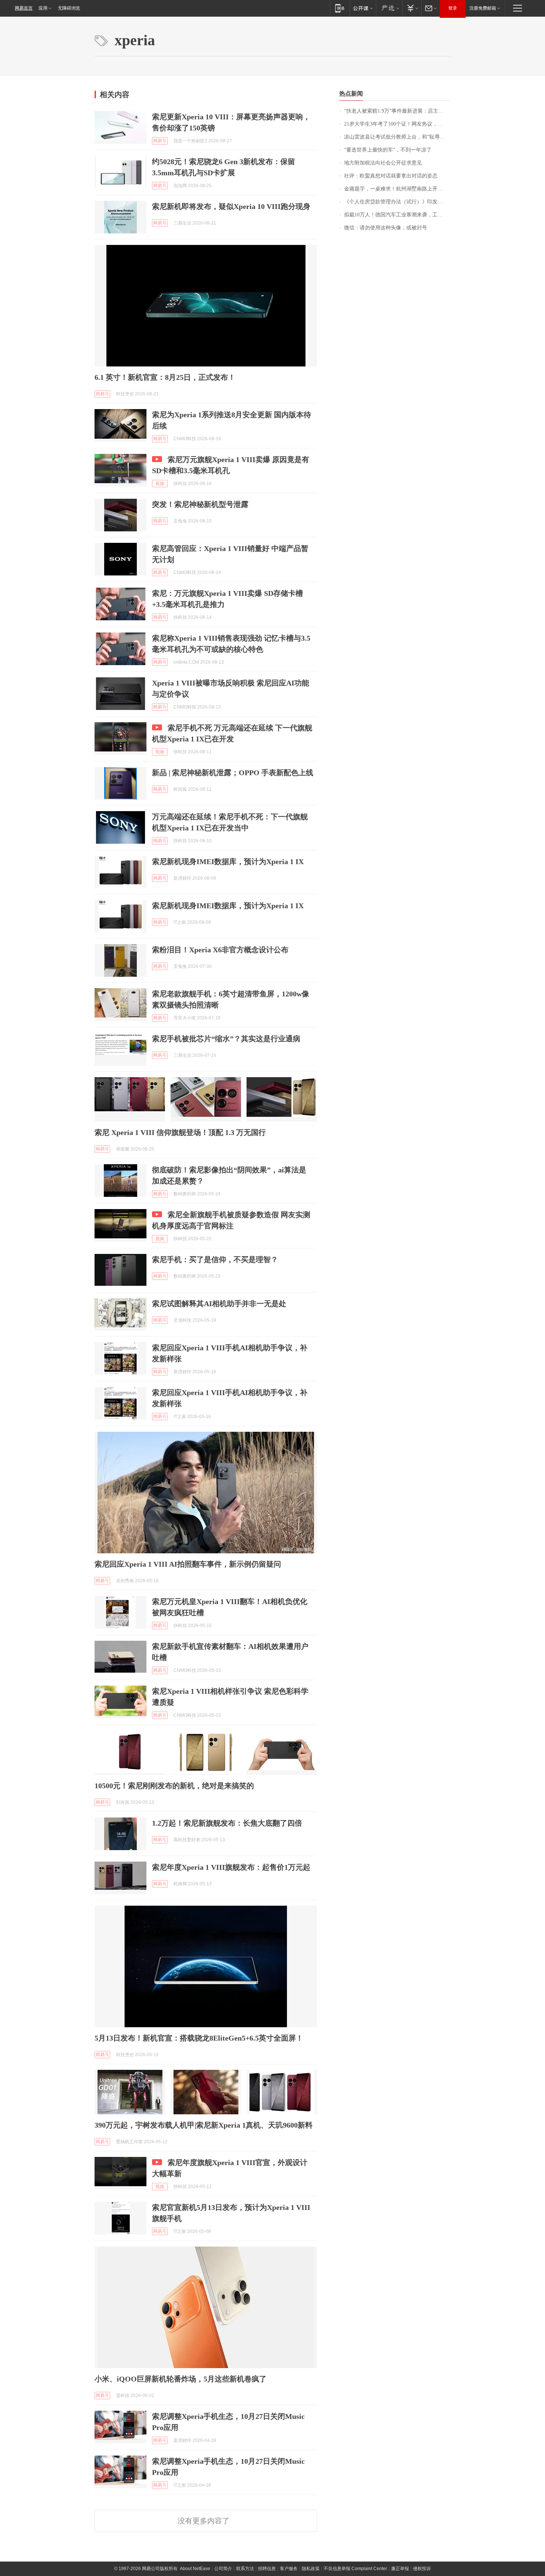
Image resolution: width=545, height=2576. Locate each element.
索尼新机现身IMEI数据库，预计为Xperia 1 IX (228, 862)
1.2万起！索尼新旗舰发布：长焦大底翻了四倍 (227, 1823)
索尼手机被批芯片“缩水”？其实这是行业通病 (226, 1039)
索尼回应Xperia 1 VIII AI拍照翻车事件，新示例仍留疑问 (188, 1564)
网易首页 (24, 8)
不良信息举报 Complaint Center (355, 2569)
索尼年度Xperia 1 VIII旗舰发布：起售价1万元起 (231, 1867)
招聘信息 (267, 2569)
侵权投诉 (422, 2569)
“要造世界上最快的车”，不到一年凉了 (388, 150)
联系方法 (245, 2569)
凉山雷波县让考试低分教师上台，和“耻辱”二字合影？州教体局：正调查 (397, 137)
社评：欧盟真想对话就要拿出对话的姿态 (391, 176)
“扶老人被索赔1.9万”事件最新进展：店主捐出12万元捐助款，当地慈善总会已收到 (397, 111)
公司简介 (223, 2569)
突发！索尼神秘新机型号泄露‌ (200, 504)
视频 (160, 484)
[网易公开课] (363, 8)
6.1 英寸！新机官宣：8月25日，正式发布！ (165, 377)
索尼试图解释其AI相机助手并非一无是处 (219, 1304)
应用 (43, 8)
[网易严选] (389, 8)
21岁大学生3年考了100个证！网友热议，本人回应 (397, 124)
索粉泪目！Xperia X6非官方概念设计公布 (220, 950)
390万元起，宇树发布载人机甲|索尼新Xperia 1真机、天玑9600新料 (204, 2125)
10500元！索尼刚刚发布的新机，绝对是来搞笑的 (174, 1786)
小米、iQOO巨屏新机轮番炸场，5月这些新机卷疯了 (181, 2379)
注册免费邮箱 (483, 8)
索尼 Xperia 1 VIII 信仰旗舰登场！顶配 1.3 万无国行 (180, 1132)
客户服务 (289, 2569)
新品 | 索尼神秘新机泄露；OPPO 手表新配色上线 (233, 773)
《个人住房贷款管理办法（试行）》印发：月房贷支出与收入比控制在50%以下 (397, 202)
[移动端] (340, 8)
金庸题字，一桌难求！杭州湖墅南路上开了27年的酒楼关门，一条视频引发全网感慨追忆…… (397, 189)
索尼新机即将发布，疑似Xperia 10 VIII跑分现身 (231, 206)
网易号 (160, 141)
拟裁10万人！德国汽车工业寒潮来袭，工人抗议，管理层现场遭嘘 (397, 215)
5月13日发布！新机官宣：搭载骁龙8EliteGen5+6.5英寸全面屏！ (199, 2038)
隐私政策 (311, 2569)
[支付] (412, 8)
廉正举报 (400, 2569)
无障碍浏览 (69, 8)
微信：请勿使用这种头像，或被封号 (386, 228)
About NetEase (195, 2569)
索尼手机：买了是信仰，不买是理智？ (215, 1259)
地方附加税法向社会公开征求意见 (383, 163)
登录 (453, 8)
